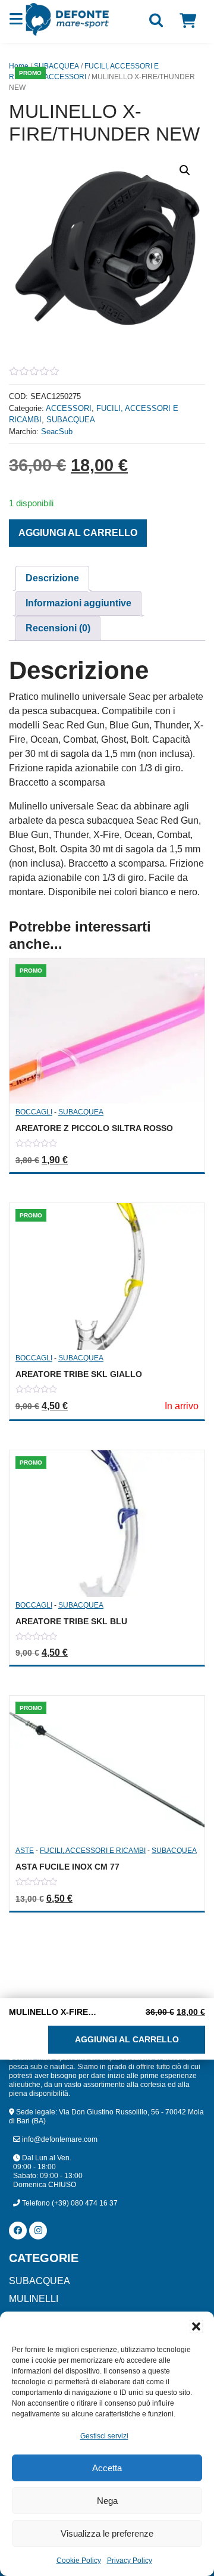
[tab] (52, 578)
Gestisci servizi (104, 2436)
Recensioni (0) (58, 628)
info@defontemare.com (59, 2139)
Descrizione (52, 578)
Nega (107, 2501)
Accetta (107, 2468)
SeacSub (57, 432)
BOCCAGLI (34, 1112)
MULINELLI (34, 2299)
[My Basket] (188, 21)
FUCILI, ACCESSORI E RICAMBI (93, 1851)
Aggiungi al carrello (78, 533)
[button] (196, 2326)
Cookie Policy (79, 2561)
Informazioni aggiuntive (78, 603)
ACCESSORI (65, 77)
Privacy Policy (130, 2561)
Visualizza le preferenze (107, 2533)
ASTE (25, 1851)
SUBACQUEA (56, 66)
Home (19, 66)
